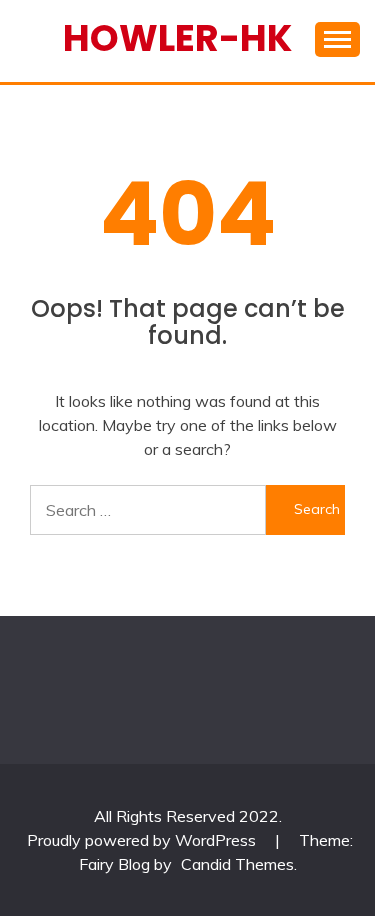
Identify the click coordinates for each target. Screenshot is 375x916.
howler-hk (177, 38)
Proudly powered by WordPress (143, 840)
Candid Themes (237, 864)
